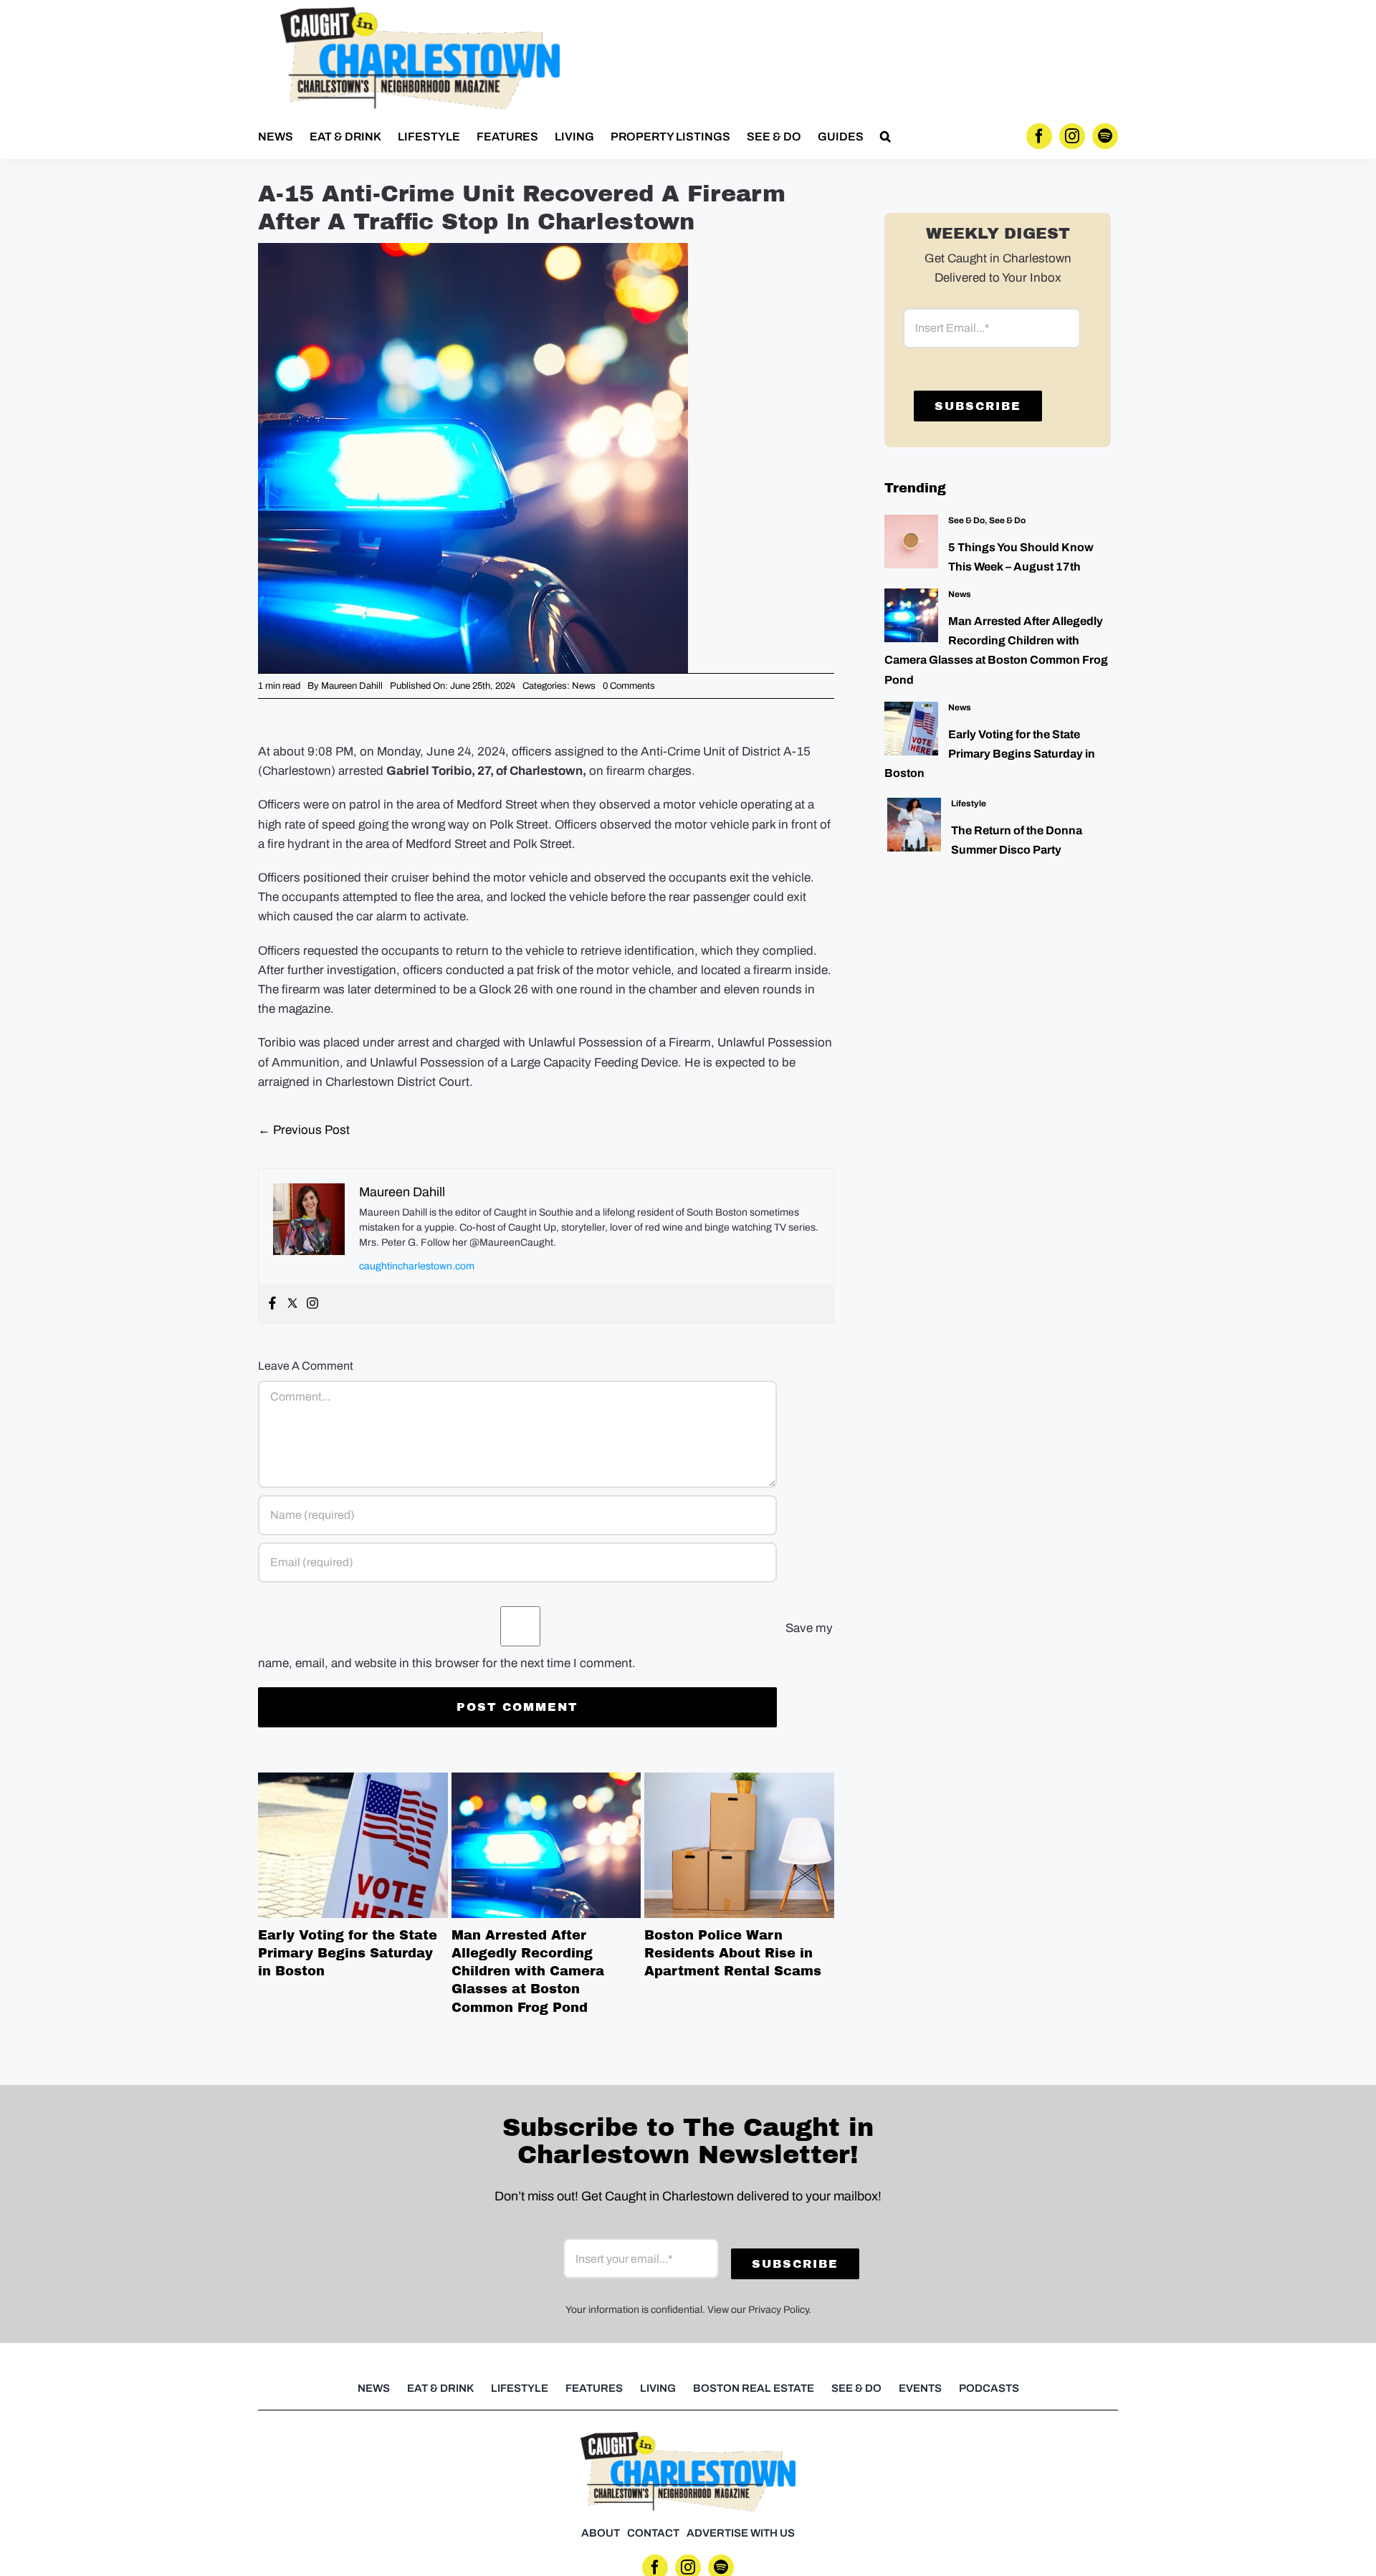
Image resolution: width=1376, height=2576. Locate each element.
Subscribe (978, 406)
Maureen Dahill (352, 686)
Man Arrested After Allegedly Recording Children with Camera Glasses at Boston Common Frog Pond (546, 1845)
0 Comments (629, 686)
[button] (885, 136)
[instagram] (1072, 136)
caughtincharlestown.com (417, 1266)
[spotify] (1105, 136)
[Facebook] (272, 1304)
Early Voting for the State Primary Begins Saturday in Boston (353, 1845)
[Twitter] (292, 1304)
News (584, 686)
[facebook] (1039, 136)
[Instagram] (312, 1304)
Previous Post (304, 1130)
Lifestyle (969, 803)
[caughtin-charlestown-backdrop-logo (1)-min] (420, 13)
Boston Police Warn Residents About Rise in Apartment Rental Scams (740, 1845)
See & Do (966, 520)
